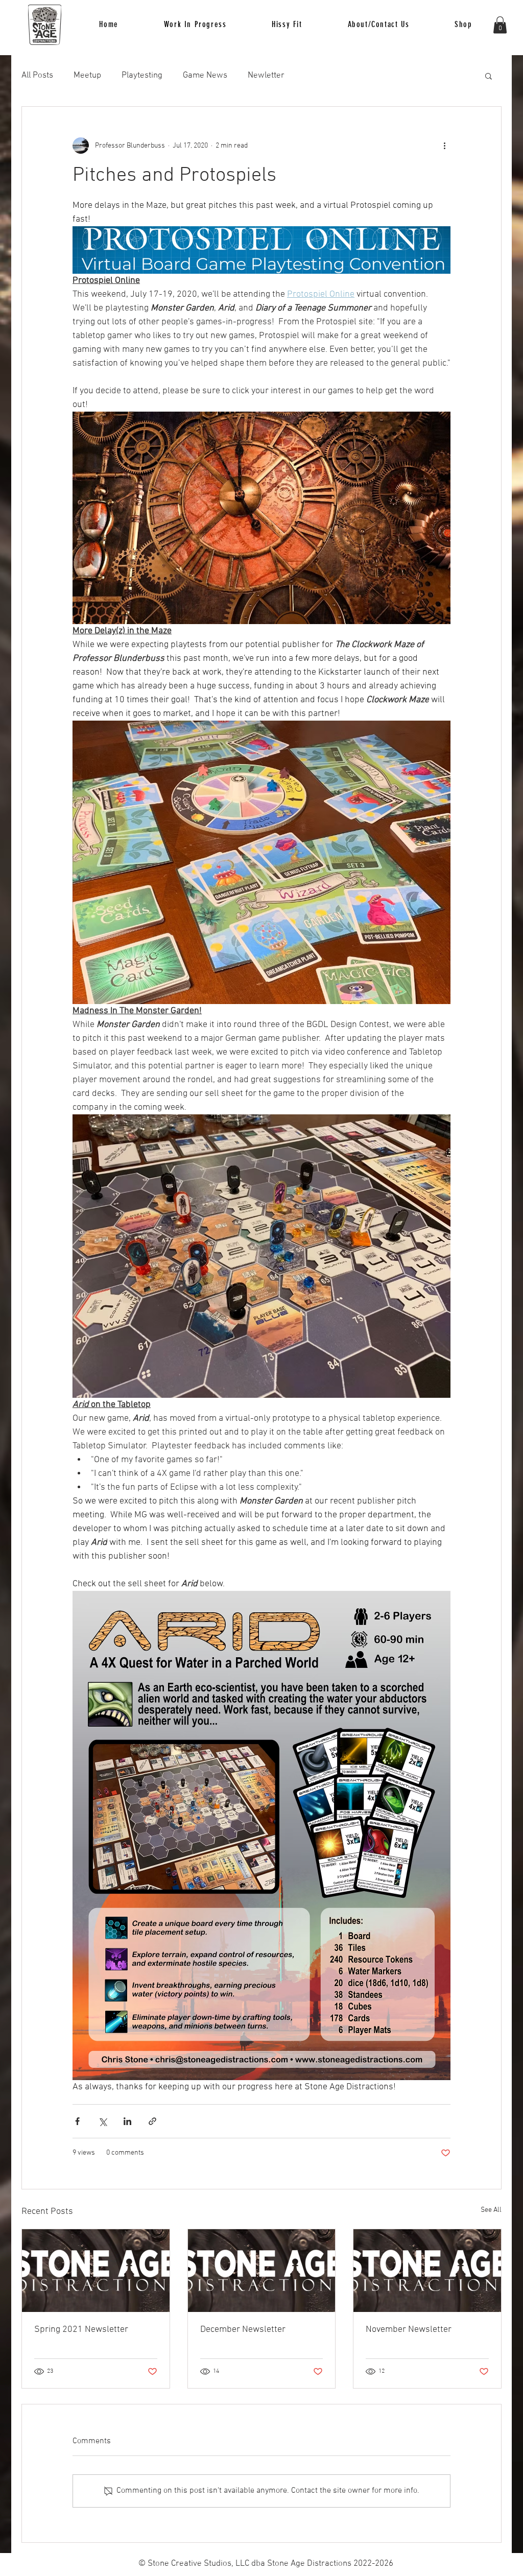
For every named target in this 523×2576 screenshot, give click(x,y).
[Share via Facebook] (77, 2121)
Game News (205, 76)
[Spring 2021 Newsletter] (96, 2271)
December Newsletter (243, 2330)
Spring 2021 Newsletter (81, 2330)
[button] (287, 25)
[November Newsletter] (427, 2271)
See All (491, 2210)
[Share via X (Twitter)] (102, 2121)
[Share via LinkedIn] (127, 2121)
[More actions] (444, 146)
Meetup (87, 76)
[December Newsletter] (262, 2271)
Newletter (266, 76)
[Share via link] (152, 2121)
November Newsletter (409, 2330)
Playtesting (142, 76)
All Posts (37, 76)
